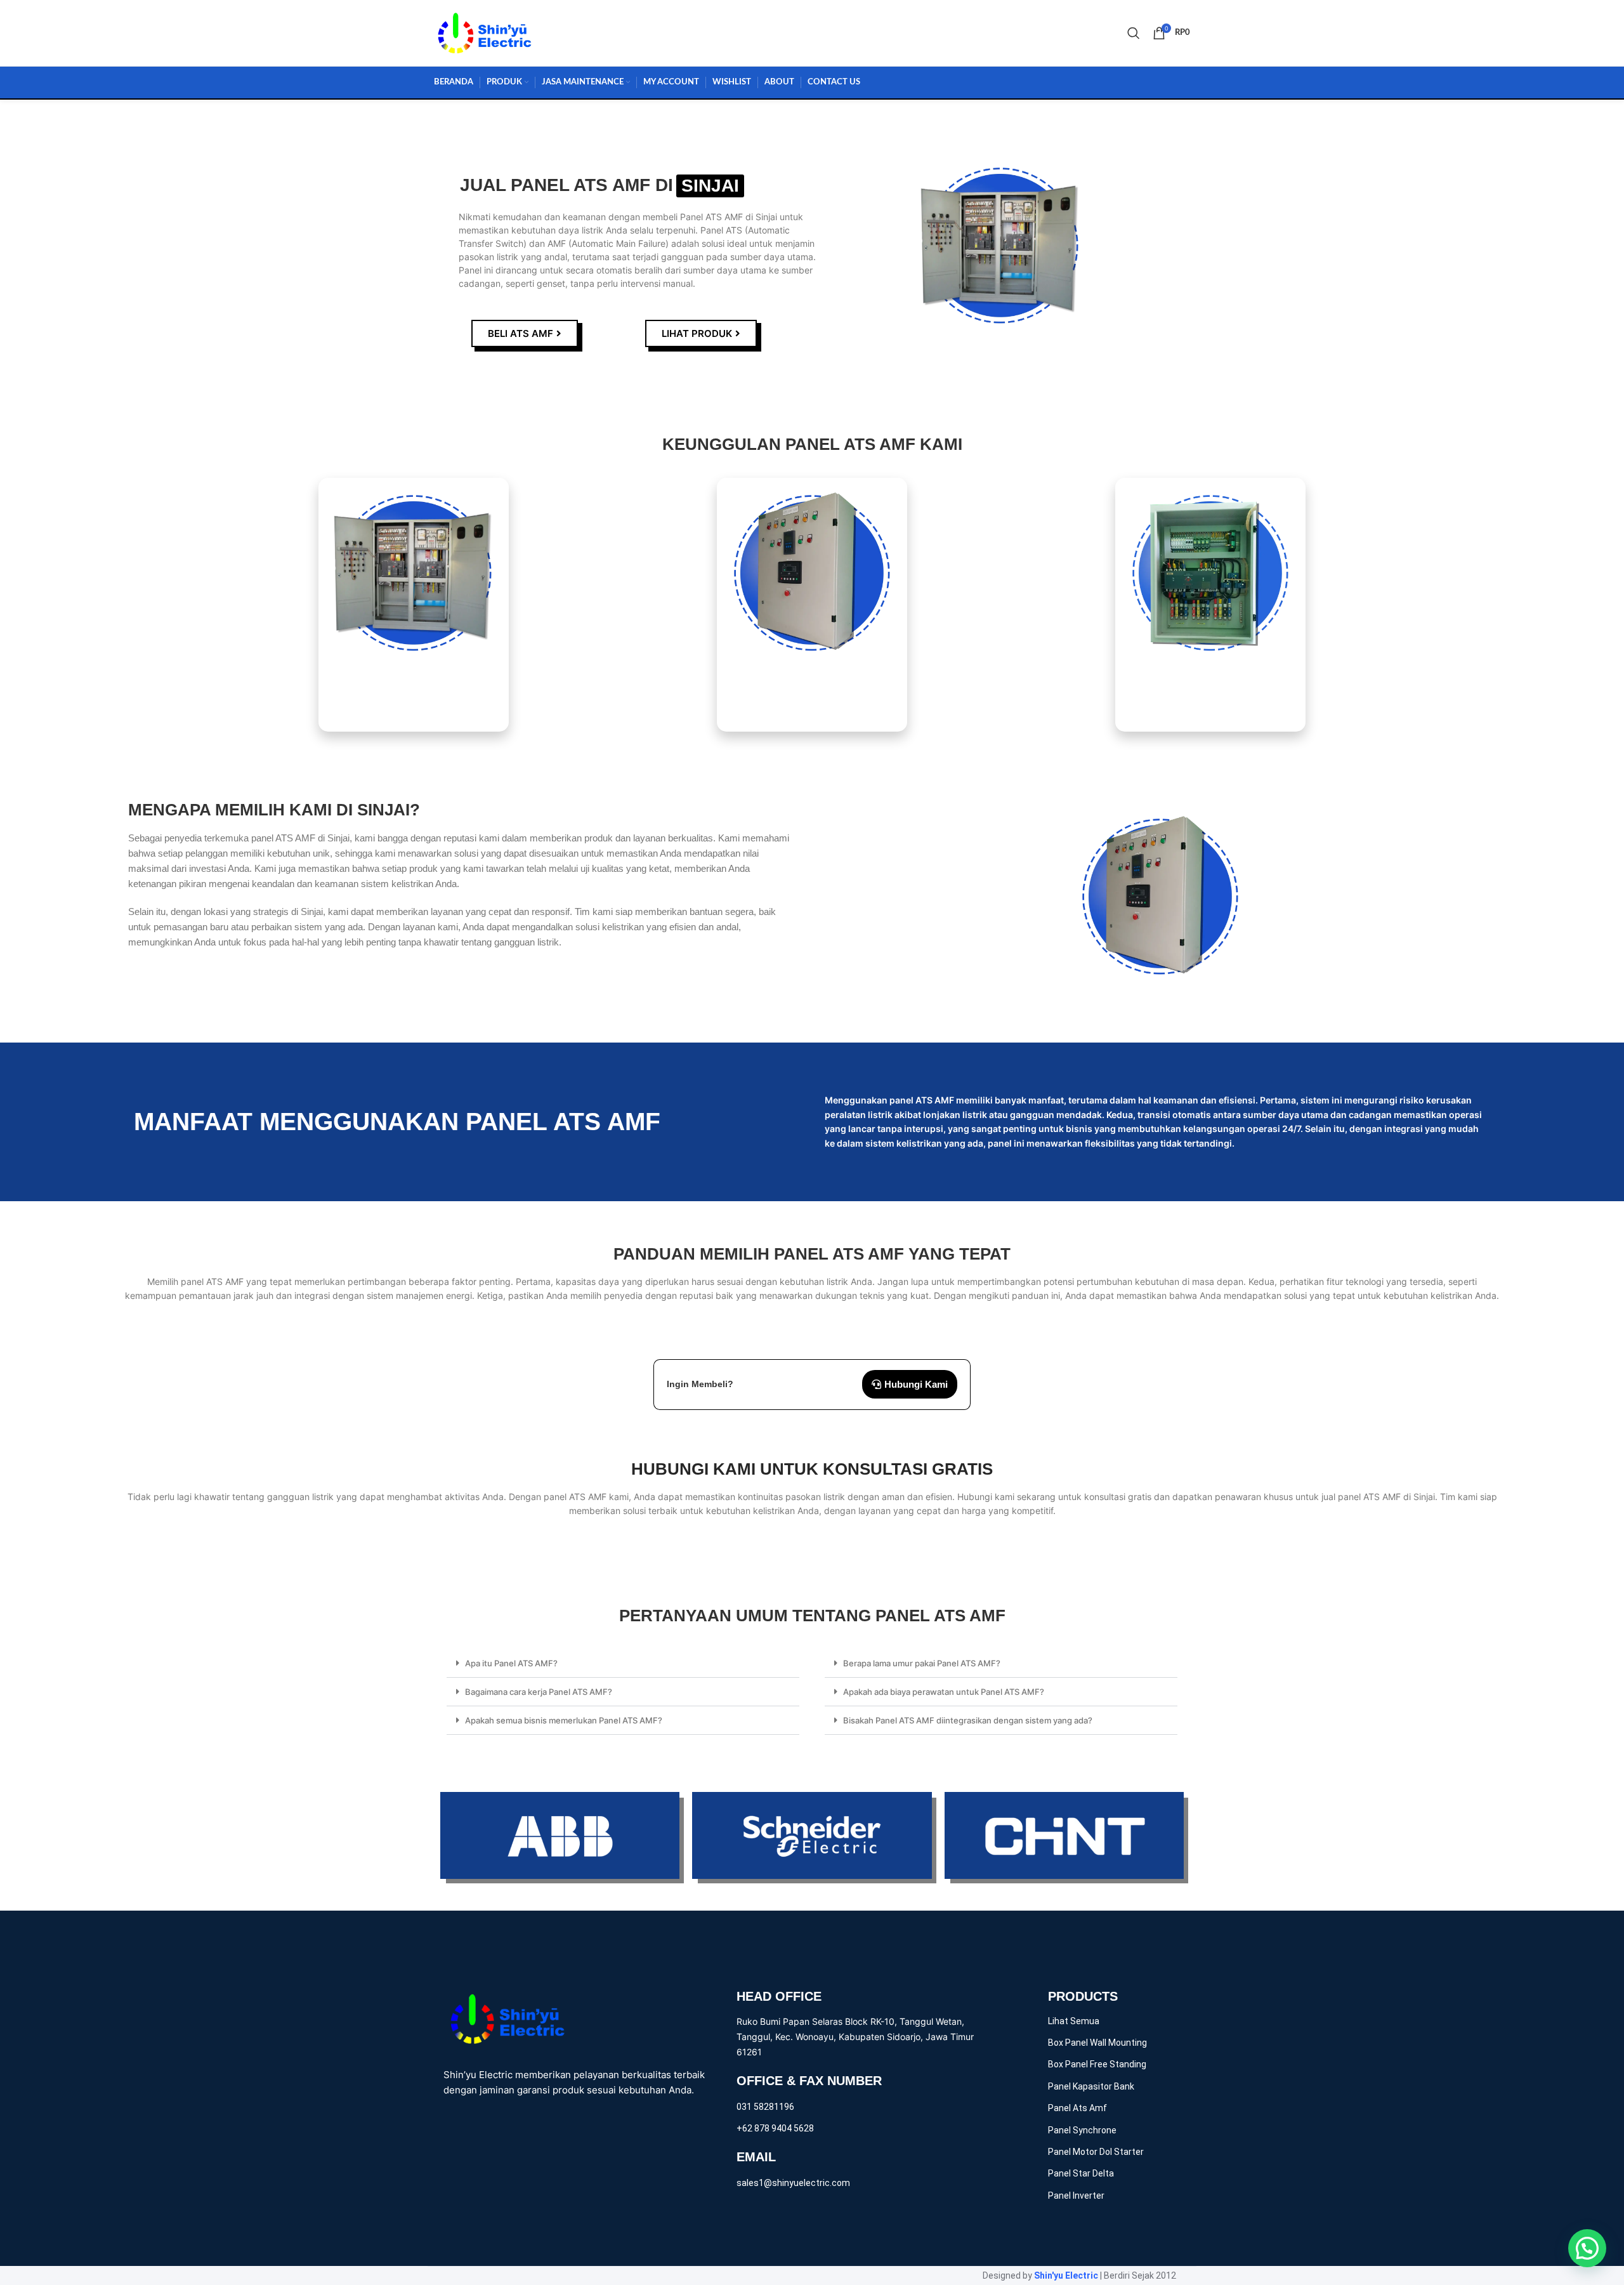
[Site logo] (485, 32)
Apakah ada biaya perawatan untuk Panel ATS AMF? (944, 1692)
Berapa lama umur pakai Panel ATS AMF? (922, 1663)
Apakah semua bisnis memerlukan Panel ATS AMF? (564, 1720)
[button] (623, 1663)
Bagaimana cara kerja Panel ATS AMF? (539, 1692)
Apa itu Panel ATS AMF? (511, 1663)
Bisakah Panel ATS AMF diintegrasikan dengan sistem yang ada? (968, 1720)
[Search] (1134, 33)
